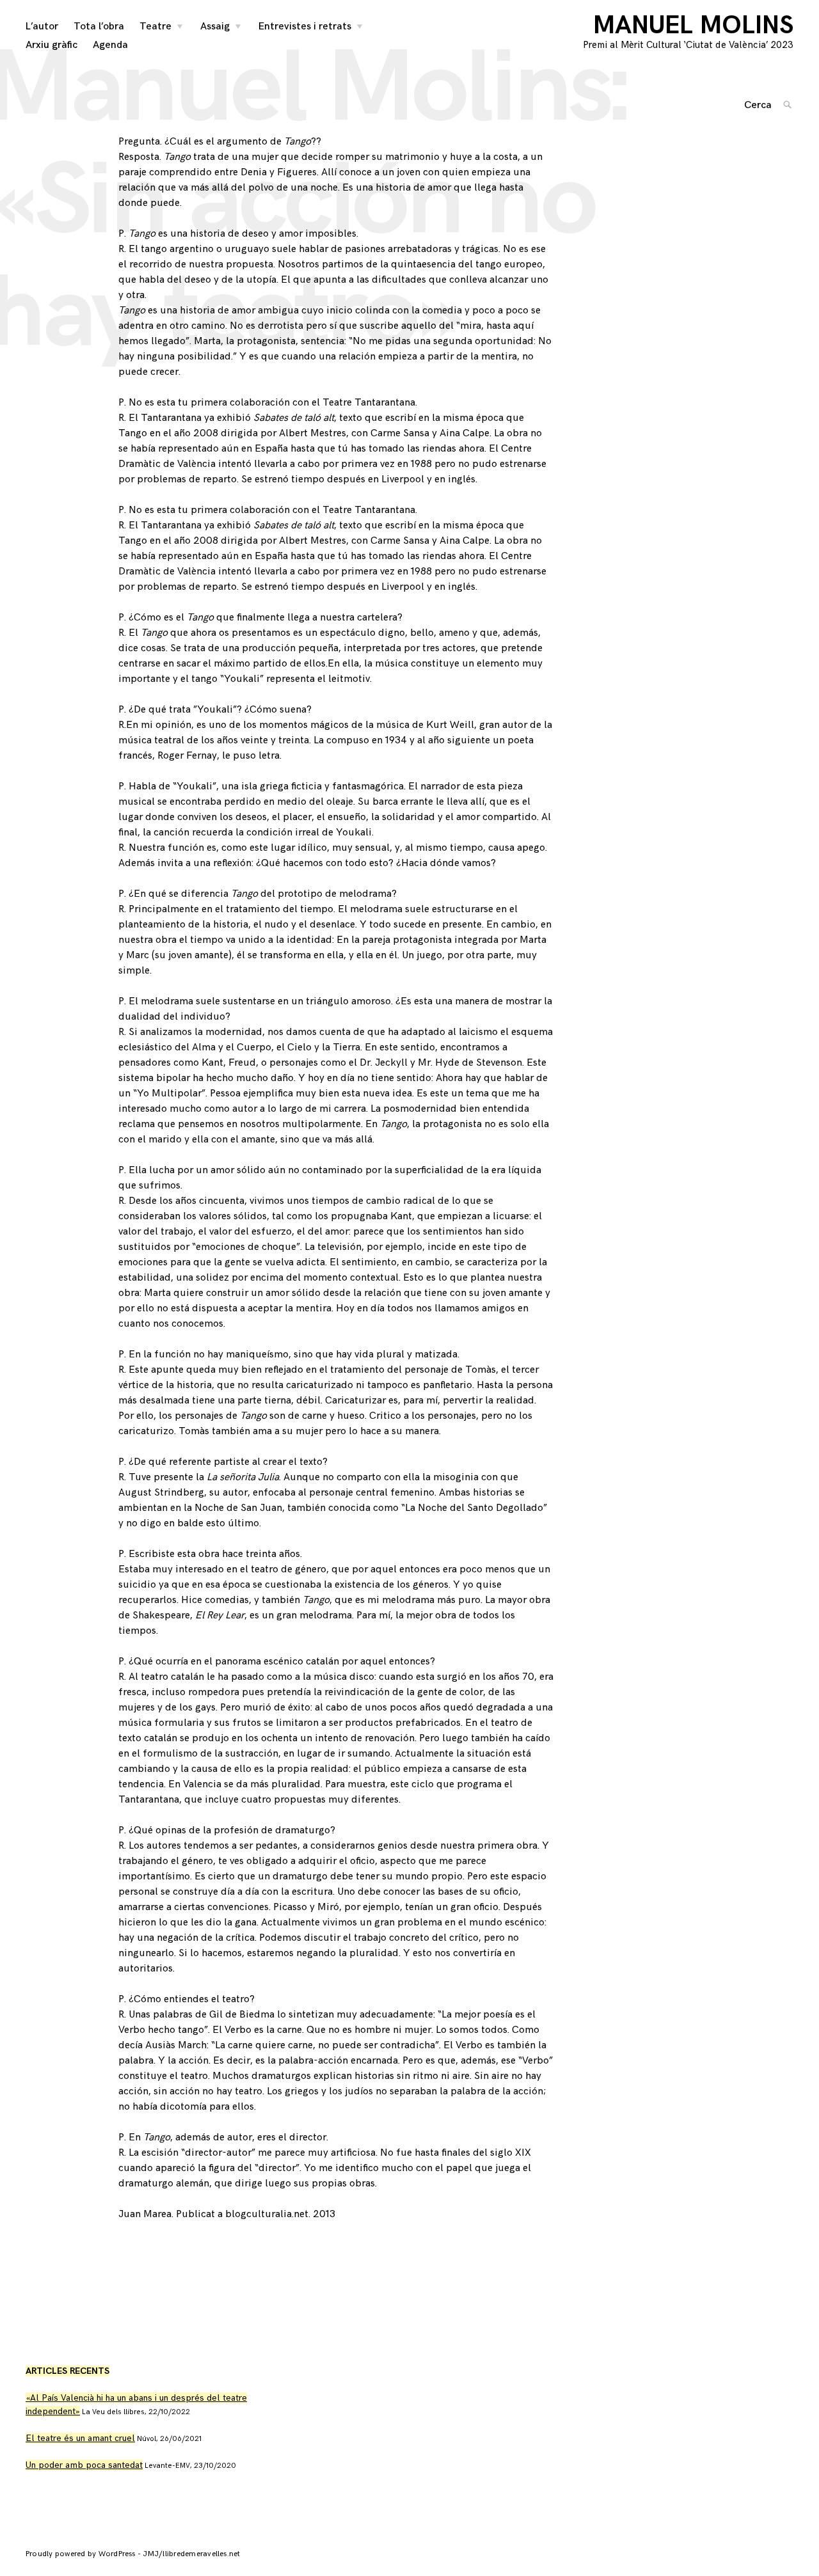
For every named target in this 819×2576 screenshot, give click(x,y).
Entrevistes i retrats (305, 27)
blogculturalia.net (267, 2214)
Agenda (110, 45)
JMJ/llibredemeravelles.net (191, 2554)
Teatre (155, 27)
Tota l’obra (99, 27)
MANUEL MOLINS (693, 26)
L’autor (42, 27)
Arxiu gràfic (52, 45)
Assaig (215, 27)
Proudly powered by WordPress (82, 2554)
